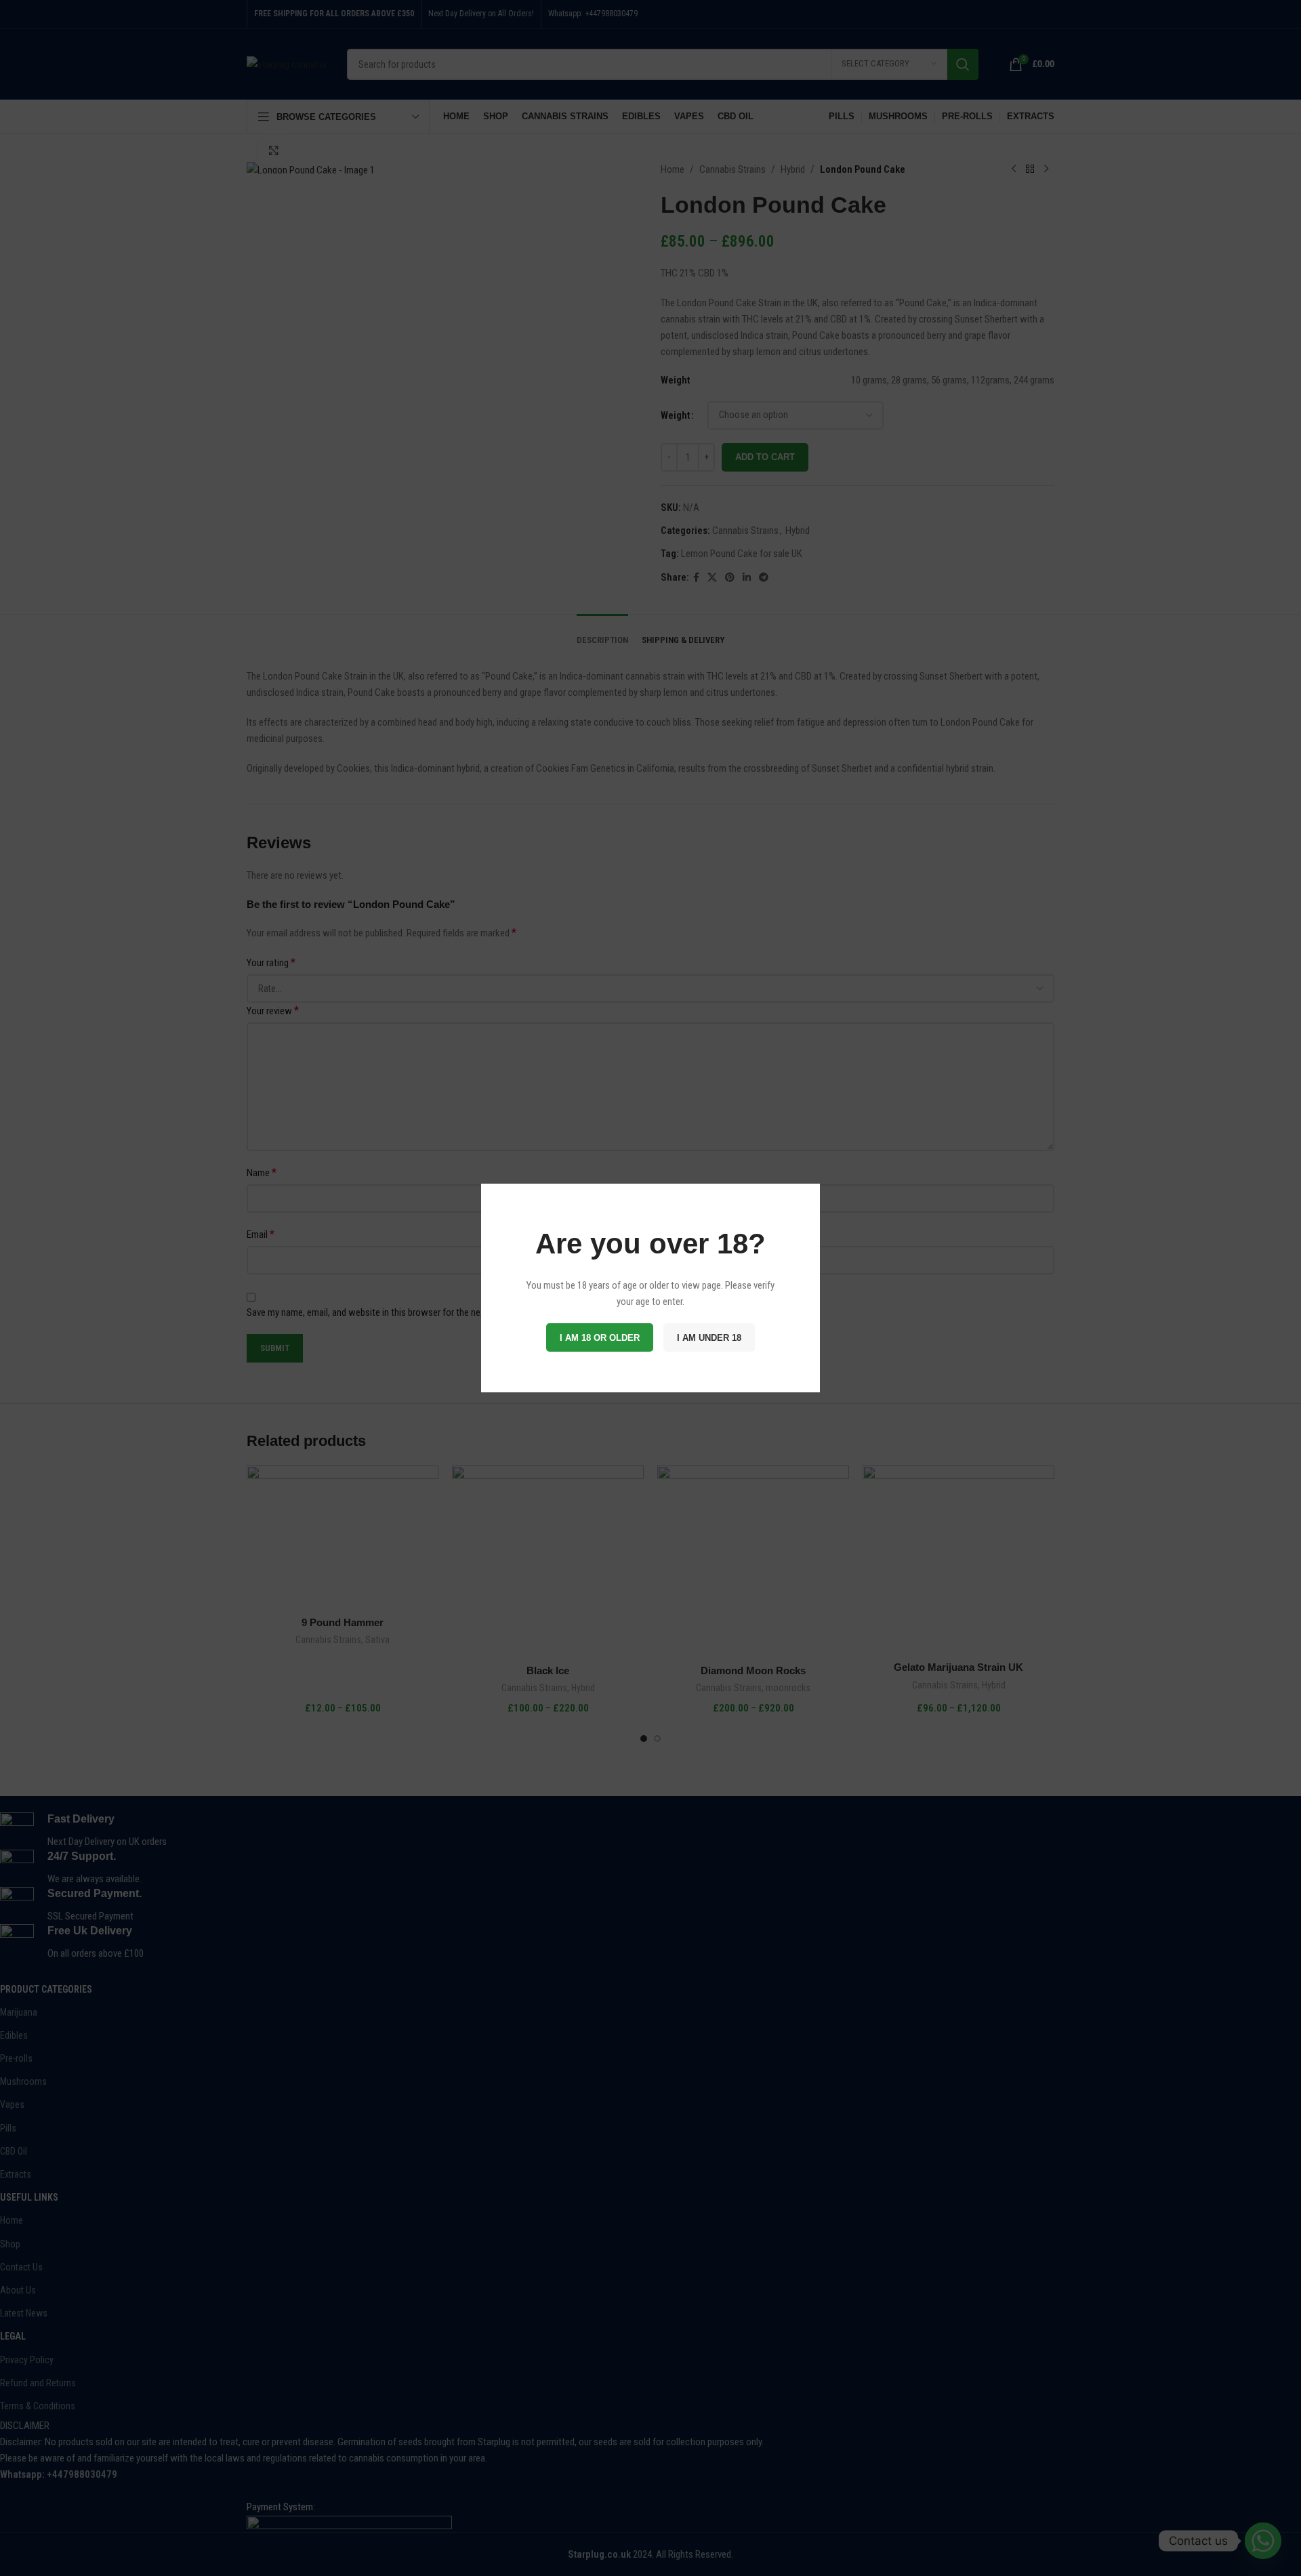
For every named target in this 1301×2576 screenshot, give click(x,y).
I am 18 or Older (600, 1338)
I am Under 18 (709, 1338)
